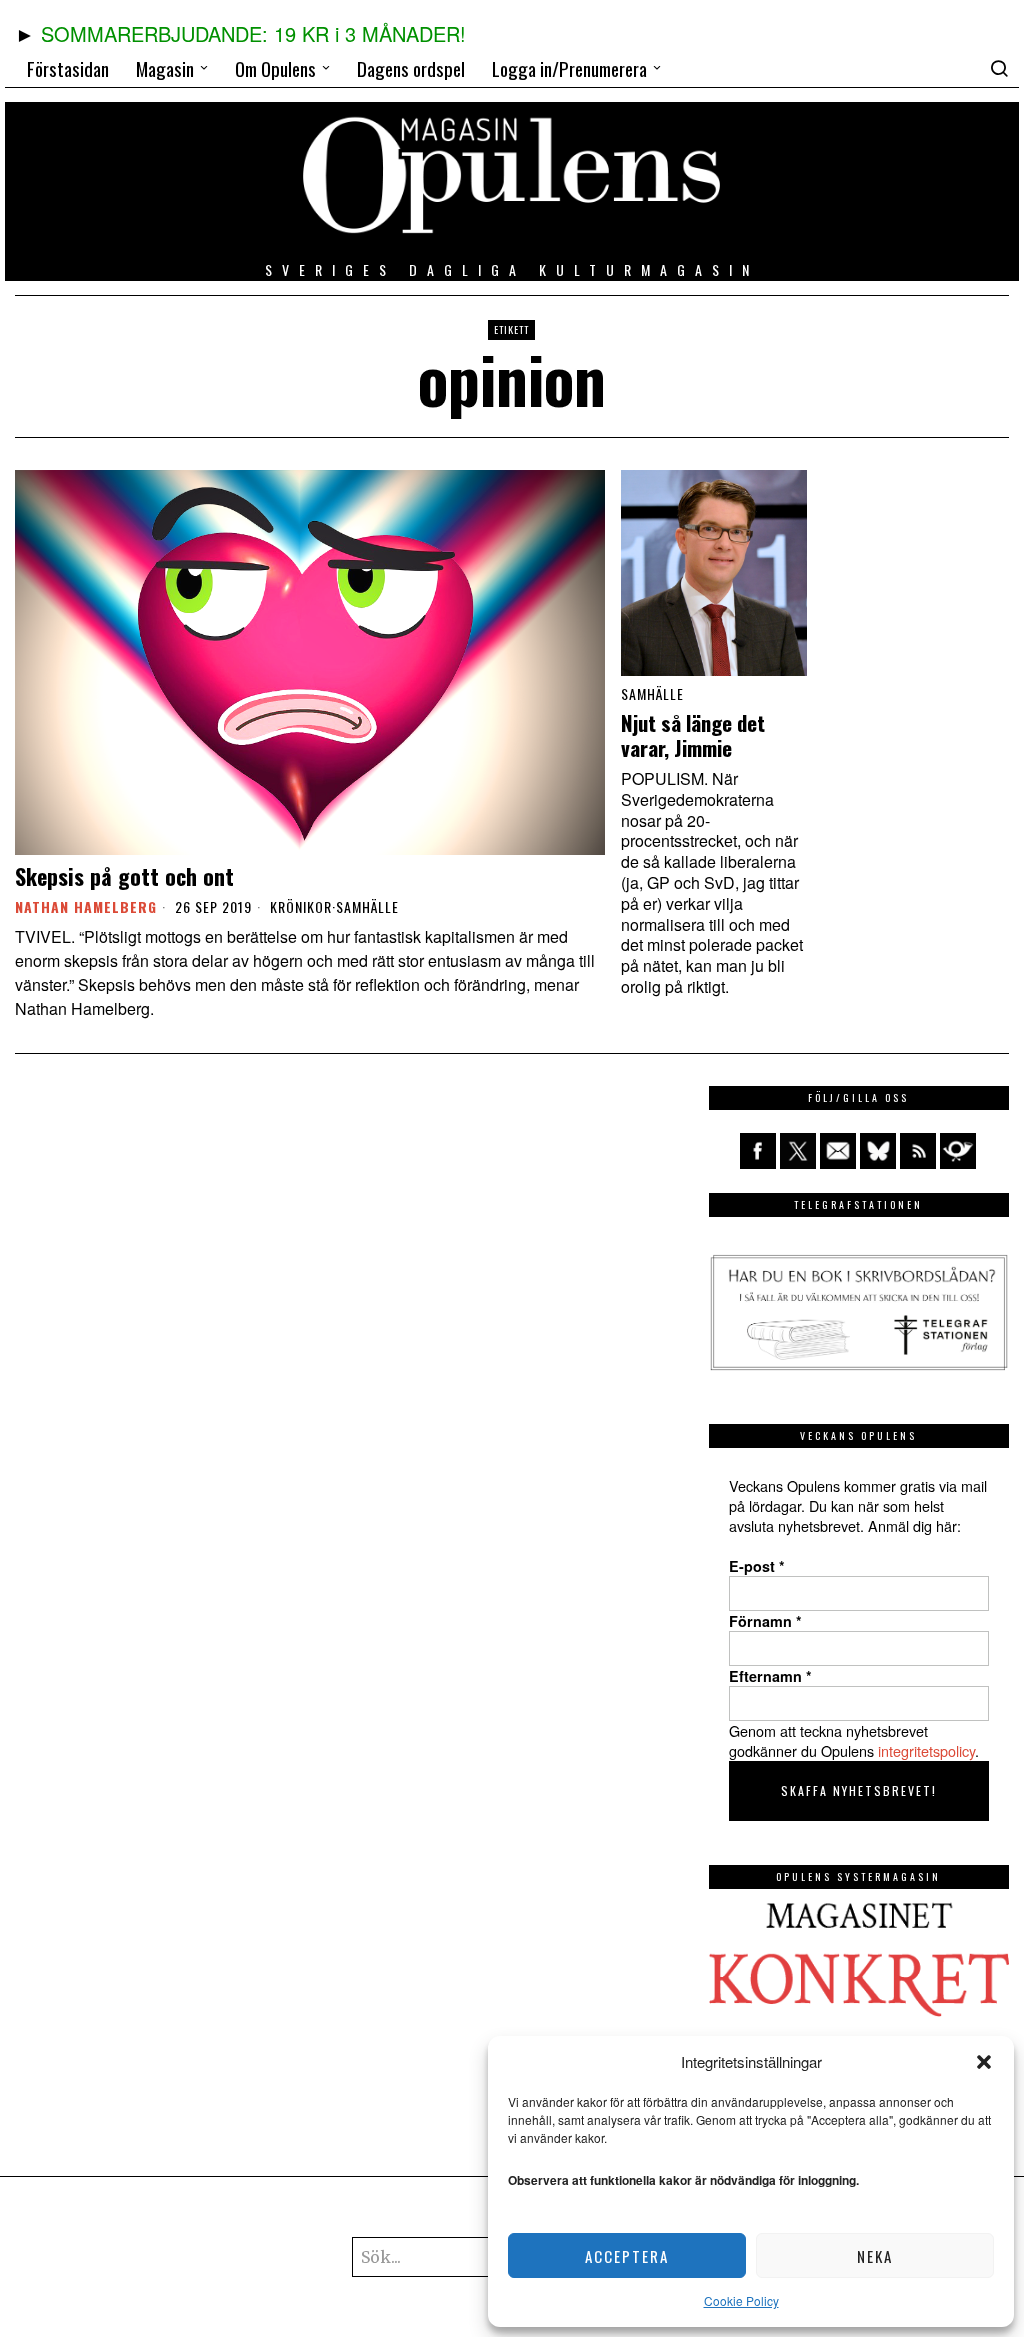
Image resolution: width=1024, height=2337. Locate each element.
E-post (757, 1566)
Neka (875, 2256)
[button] (984, 2062)
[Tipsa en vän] (838, 1151)
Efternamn (770, 1676)
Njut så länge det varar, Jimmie (693, 736)
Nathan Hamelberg (86, 906)
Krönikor (301, 907)
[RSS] (918, 1151)
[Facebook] (758, 1151)
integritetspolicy (926, 1750)
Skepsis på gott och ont (124, 876)
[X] (798, 1151)
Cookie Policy (741, 2300)
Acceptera (627, 2256)
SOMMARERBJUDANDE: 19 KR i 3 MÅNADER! (253, 33)
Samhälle (367, 907)
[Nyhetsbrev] (958, 1151)
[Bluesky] (878, 1151)
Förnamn (765, 1621)
